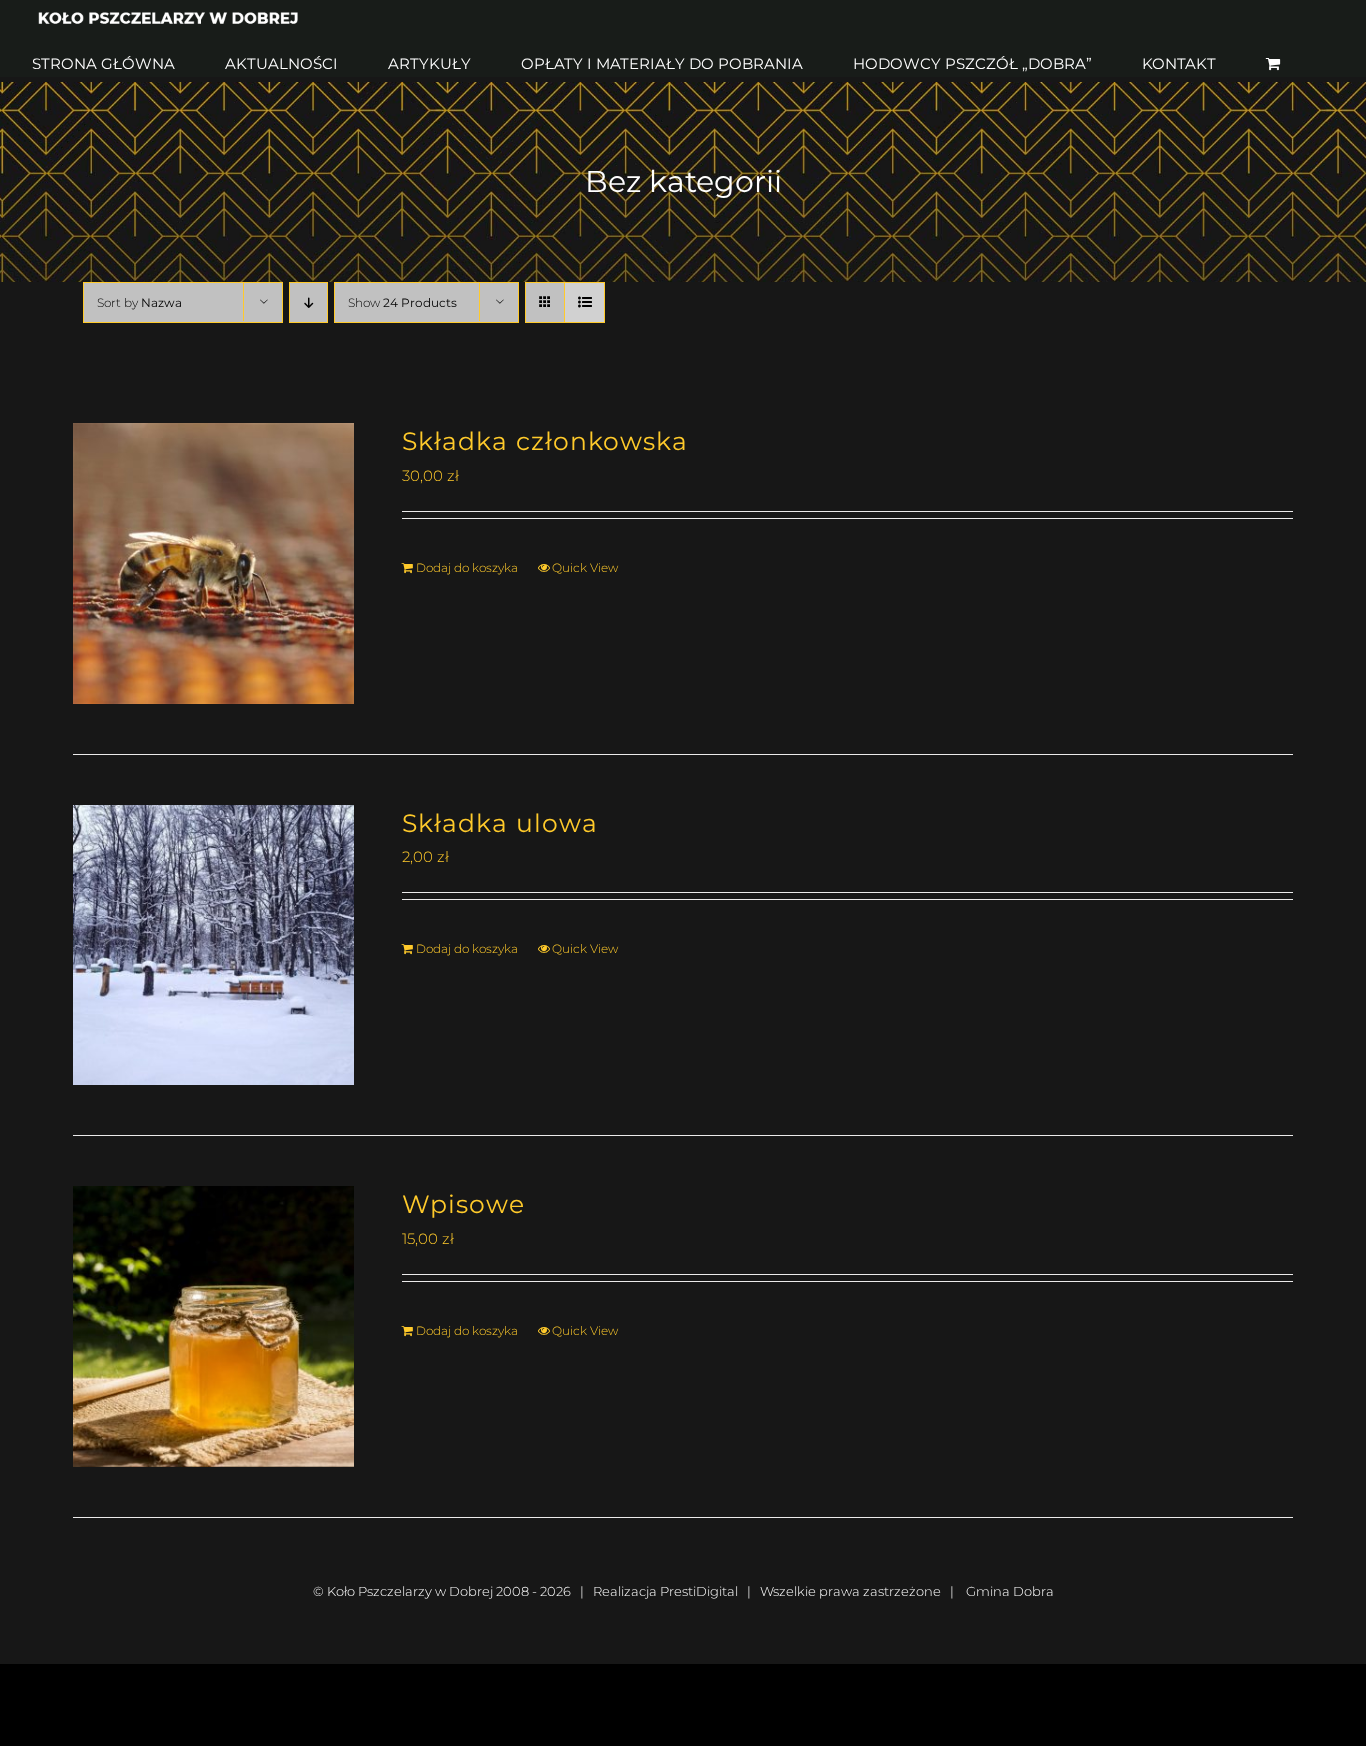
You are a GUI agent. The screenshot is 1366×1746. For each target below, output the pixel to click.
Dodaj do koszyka (467, 567)
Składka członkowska (545, 441)
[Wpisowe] (213, 1326)
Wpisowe (463, 1204)
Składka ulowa (500, 823)
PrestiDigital (699, 1591)
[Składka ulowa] (213, 945)
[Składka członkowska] (213, 563)
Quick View (585, 567)
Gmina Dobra (1010, 1591)
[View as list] (584, 302)
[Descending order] (308, 302)
